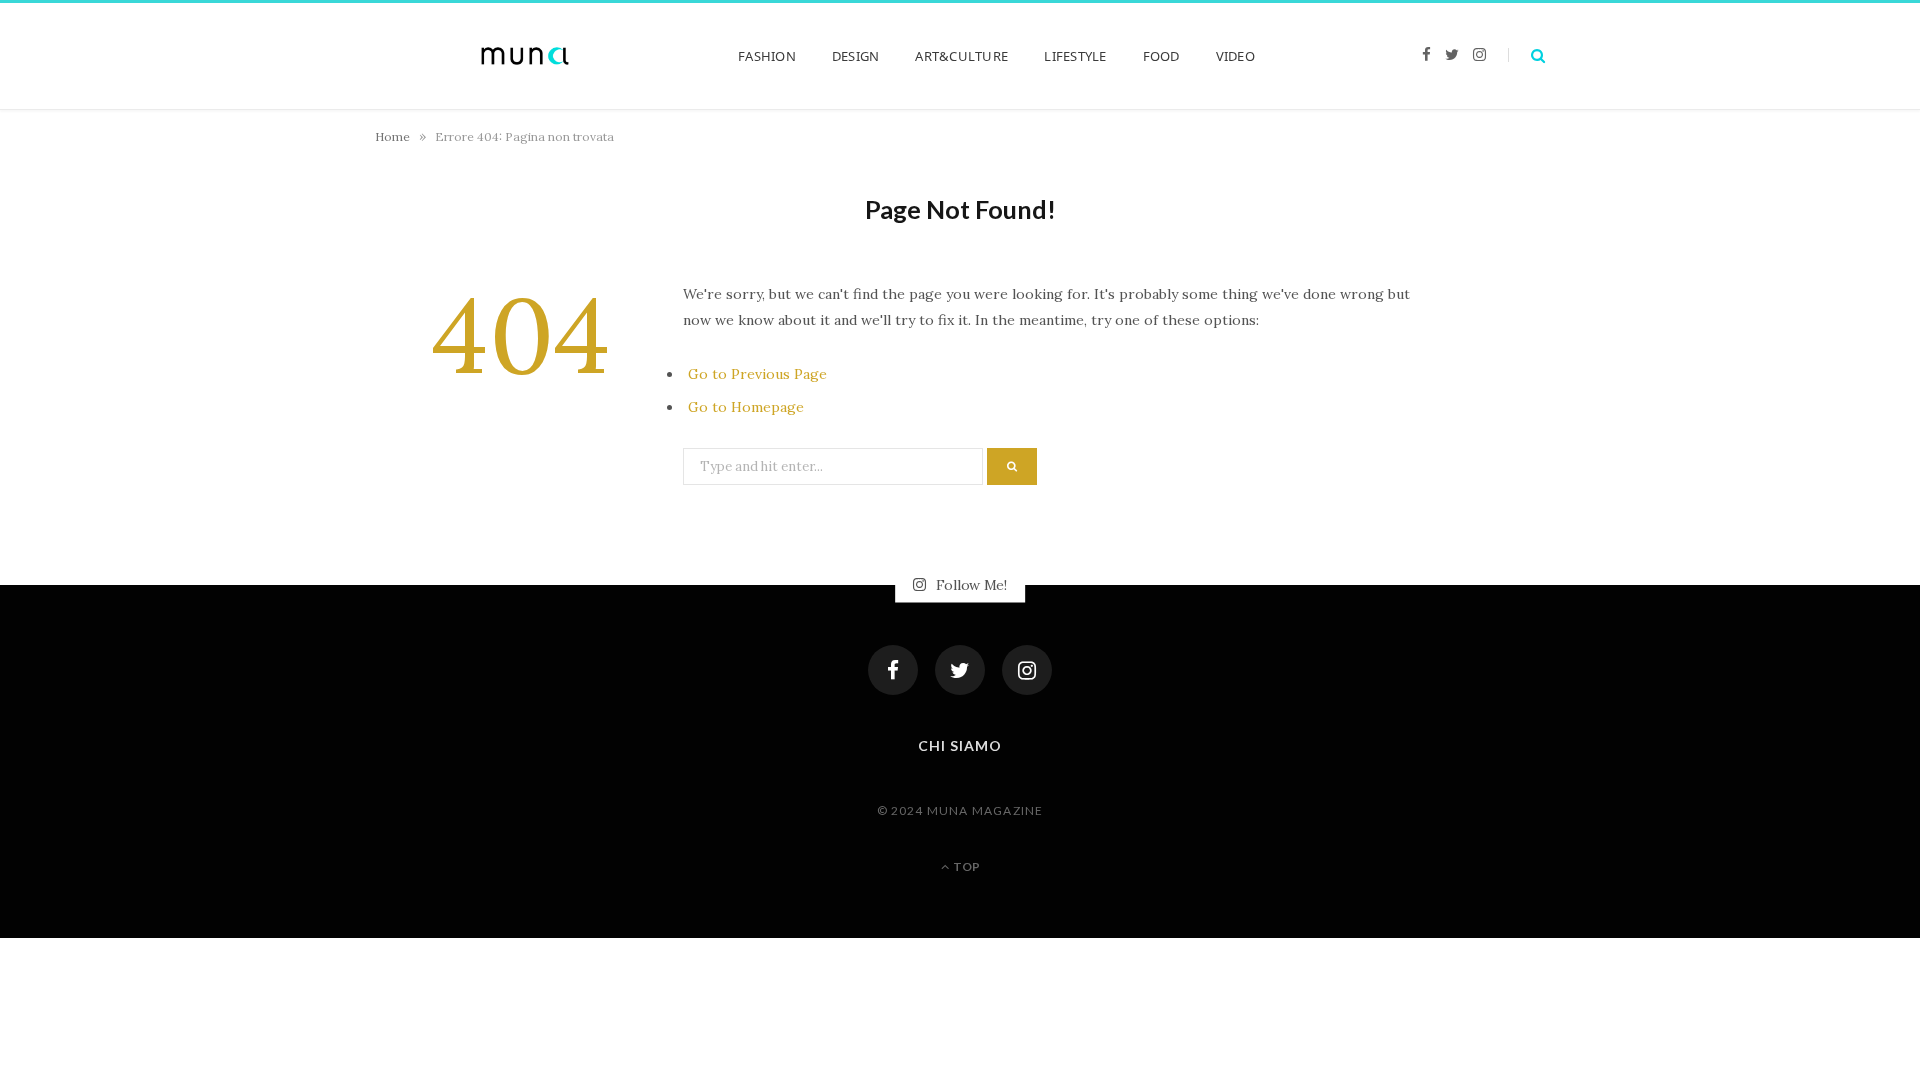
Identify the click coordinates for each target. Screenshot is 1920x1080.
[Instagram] (1027, 670)
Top (965, 866)
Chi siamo (960, 745)
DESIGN (856, 56)
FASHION (767, 56)
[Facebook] (893, 670)
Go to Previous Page (757, 374)
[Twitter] (960, 670)
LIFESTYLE (1075, 56)
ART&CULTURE (961, 56)
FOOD (1161, 56)
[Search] (1526, 55)
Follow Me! (969, 585)
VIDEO (1235, 56)
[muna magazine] (525, 56)
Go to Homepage (746, 407)
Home (392, 136)
